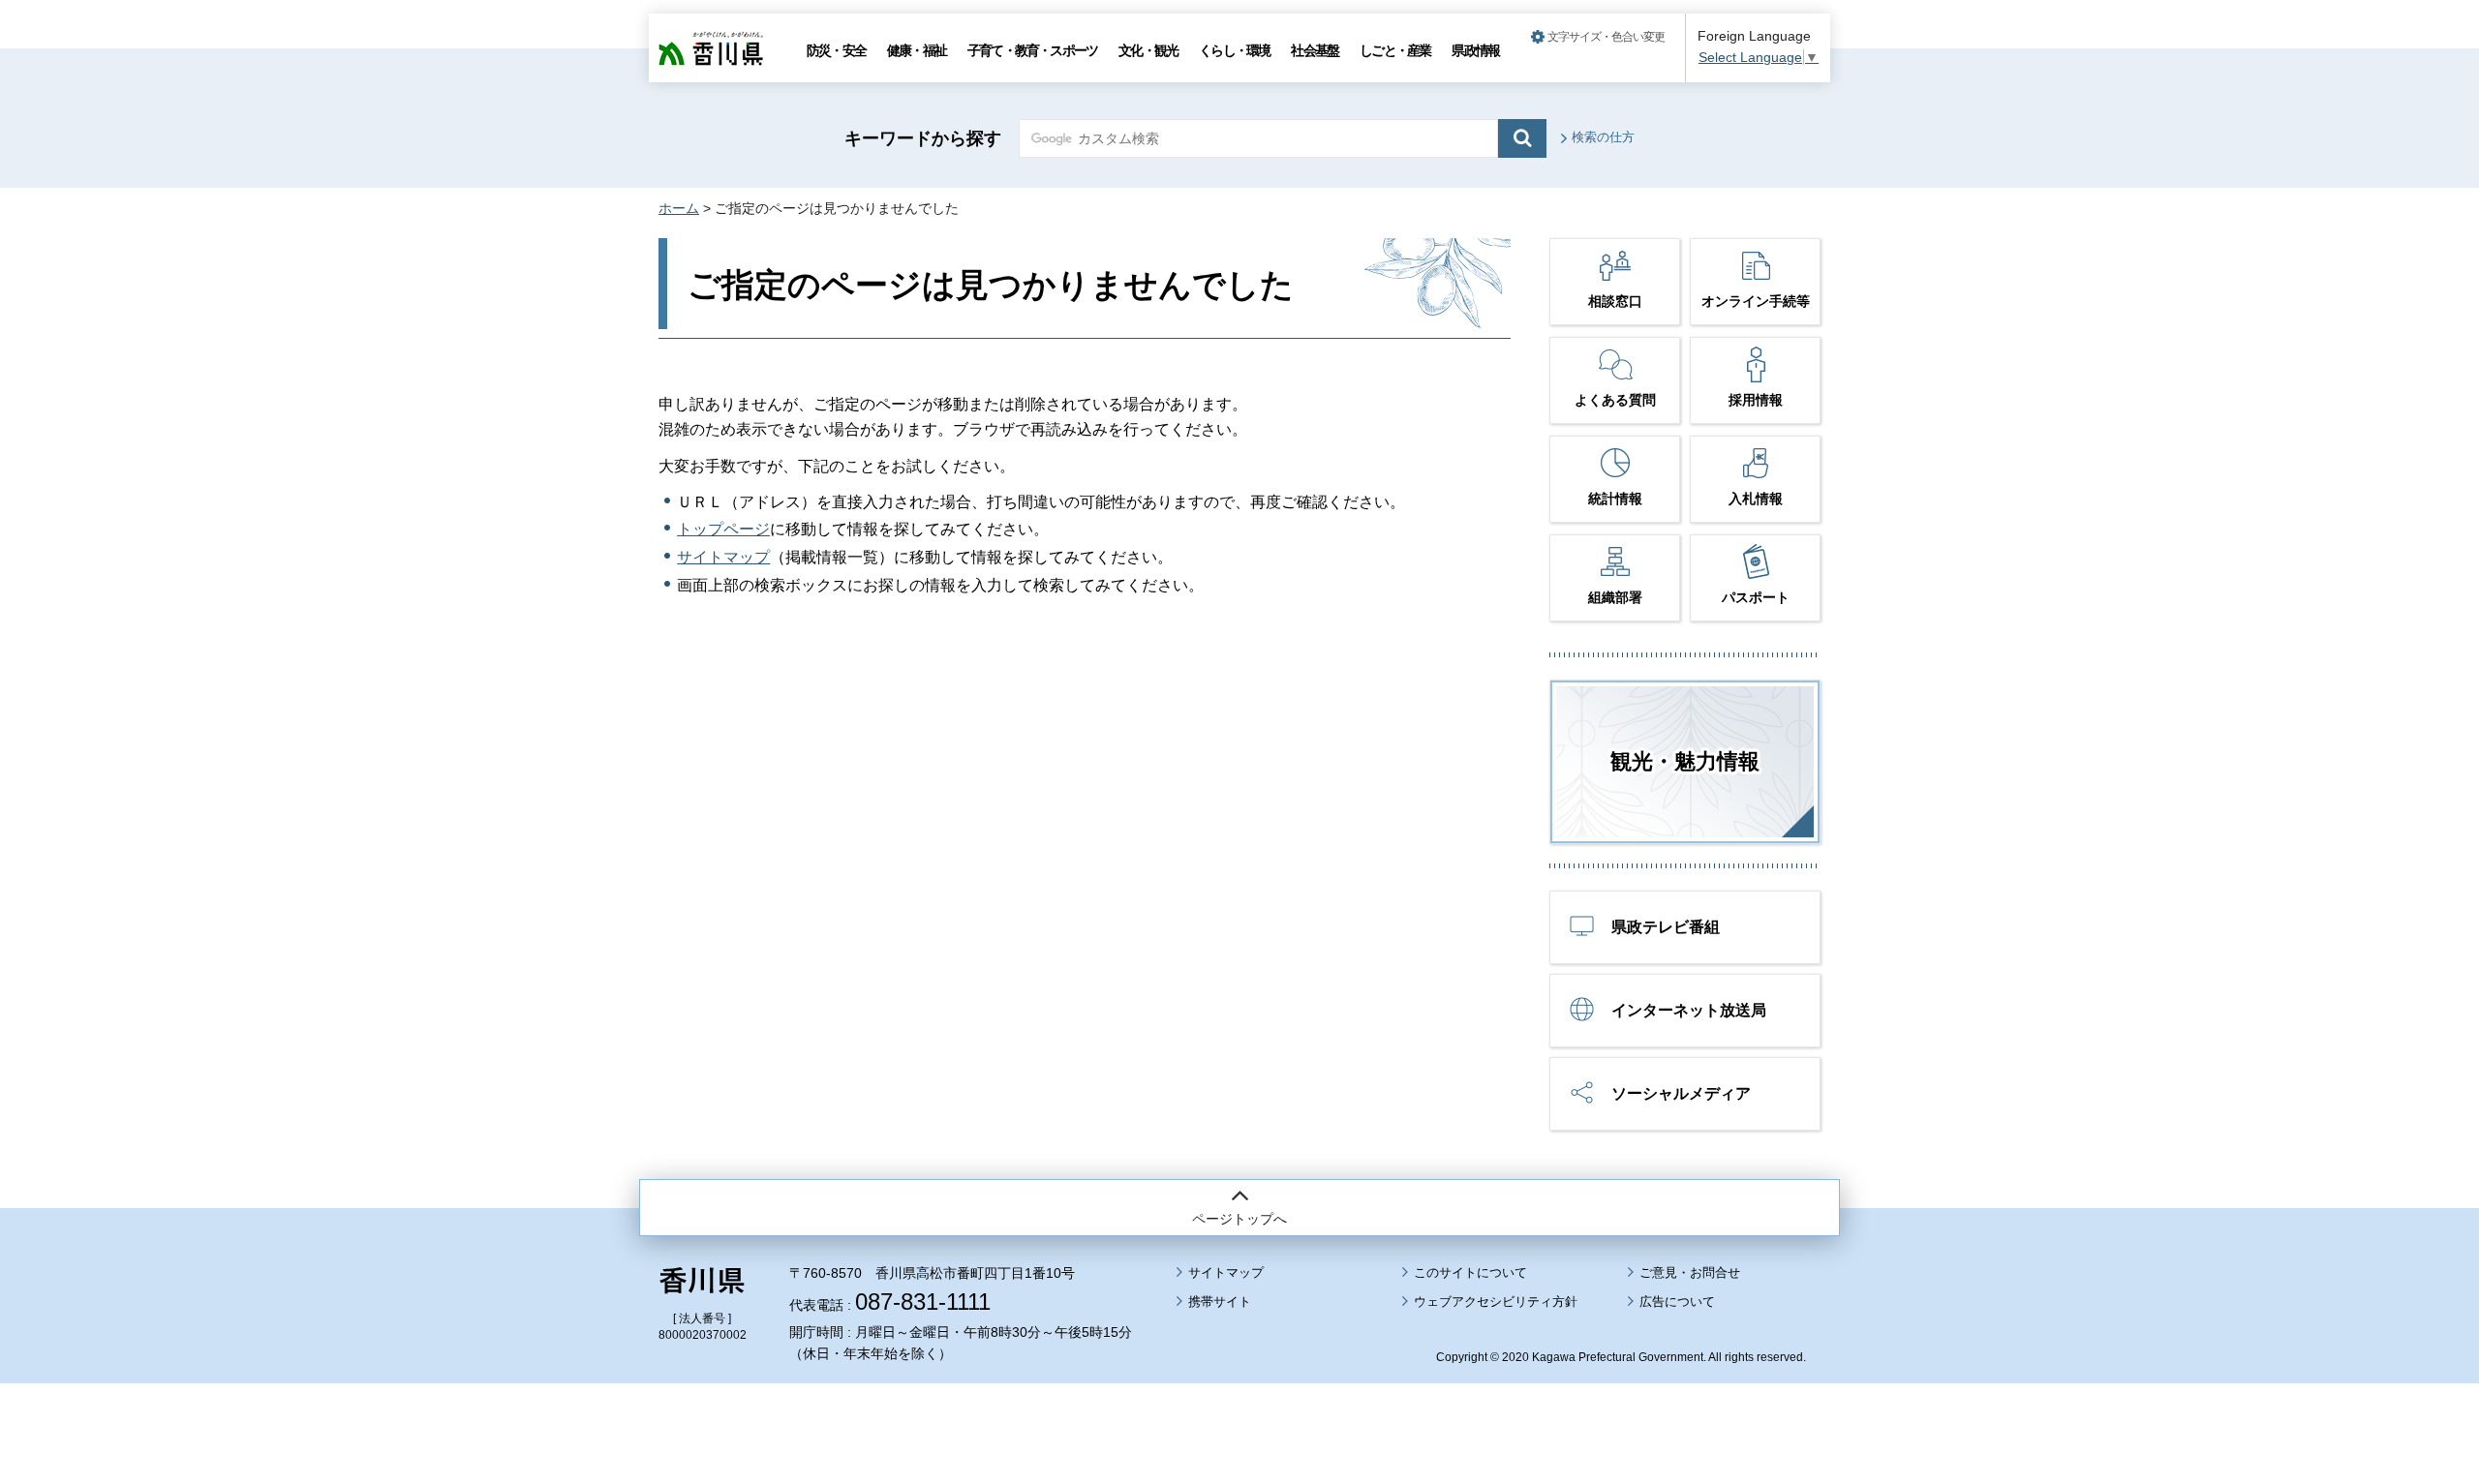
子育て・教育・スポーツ (1032, 50)
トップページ (723, 529)
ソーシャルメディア (1681, 1093)
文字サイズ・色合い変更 (1606, 37)
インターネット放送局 (1689, 1010)
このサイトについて (1470, 1272)
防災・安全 (836, 50)
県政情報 (1475, 50)
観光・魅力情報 (1685, 761)
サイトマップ (723, 557)
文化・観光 (1148, 50)
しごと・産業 (1395, 50)
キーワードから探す (923, 138)
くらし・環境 (1234, 50)
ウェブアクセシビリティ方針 (1496, 1302)
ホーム (679, 208)
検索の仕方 (1603, 137)
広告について (1677, 1302)
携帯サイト (1220, 1302)
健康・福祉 (917, 50)
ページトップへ (1239, 1219)
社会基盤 (1315, 50)
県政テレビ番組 (1666, 927)
